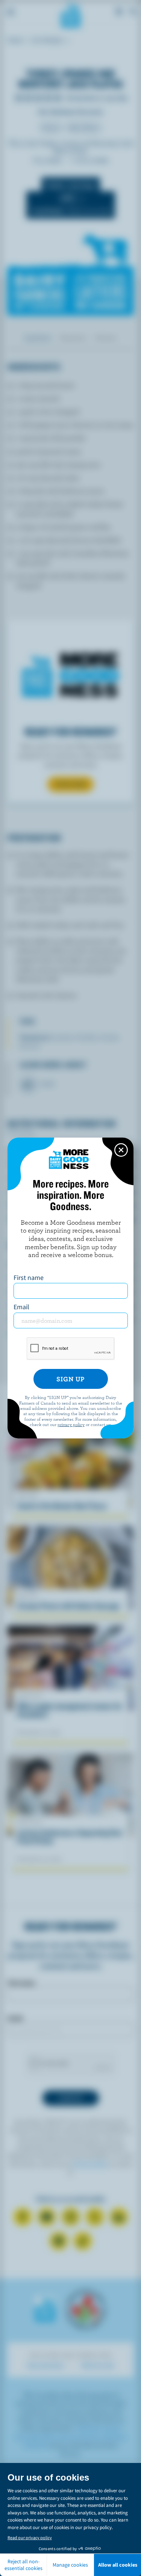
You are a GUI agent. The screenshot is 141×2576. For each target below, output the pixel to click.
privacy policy (71, 1424)
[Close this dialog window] (121, 1150)
